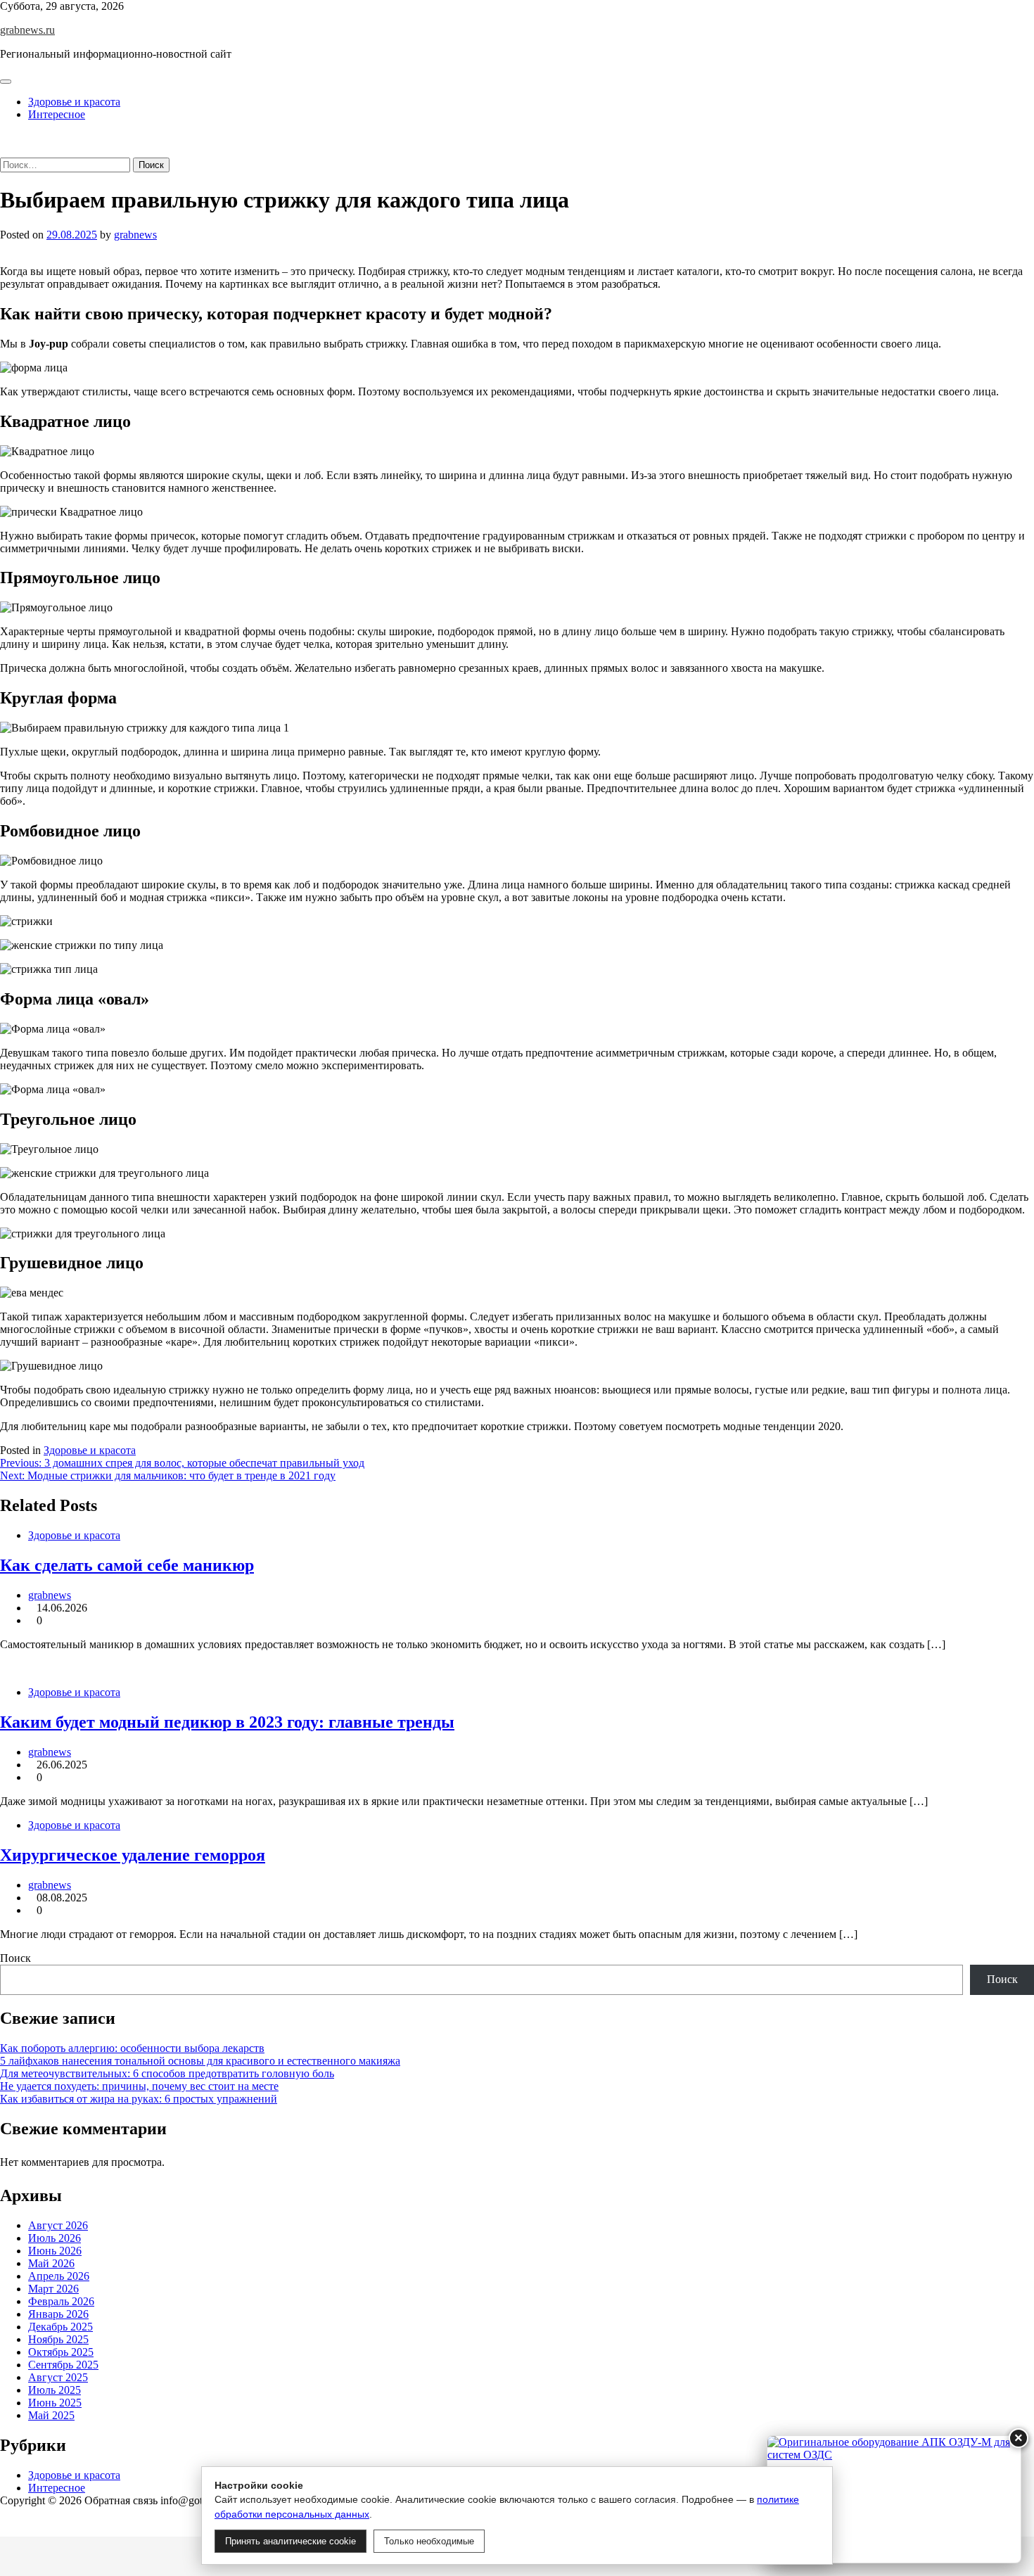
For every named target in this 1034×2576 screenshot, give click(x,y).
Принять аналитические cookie (291, 2541)
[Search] (4, 151)
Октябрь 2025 (61, 2352)
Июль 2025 (55, 2390)
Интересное (57, 114)
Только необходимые (429, 2541)
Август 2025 (58, 2377)
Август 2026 (58, 2225)
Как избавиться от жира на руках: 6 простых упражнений (139, 2099)
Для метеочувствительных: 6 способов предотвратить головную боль (167, 2073)
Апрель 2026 (59, 2276)
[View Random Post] (4, 138)
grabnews (135, 235)
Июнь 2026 (55, 2251)
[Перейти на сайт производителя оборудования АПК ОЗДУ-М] (894, 2499)
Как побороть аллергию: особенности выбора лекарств (132, 2048)
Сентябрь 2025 (63, 2365)
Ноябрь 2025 (58, 2339)
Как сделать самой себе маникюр (127, 1565)
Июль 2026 (55, 2238)
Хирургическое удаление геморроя (133, 1855)
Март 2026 (53, 2289)
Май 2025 (51, 2415)
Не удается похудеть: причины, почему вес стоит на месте (139, 2086)
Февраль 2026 (61, 2301)
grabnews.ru (27, 30)
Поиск (15, 1958)
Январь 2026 (58, 2314)
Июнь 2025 (55, 2403)
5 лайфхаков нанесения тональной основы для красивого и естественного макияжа (200, 2061)
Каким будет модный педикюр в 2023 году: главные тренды (227, 1722)
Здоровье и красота (74, 102)
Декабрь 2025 (60, 2327)
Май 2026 (51, 2263)
